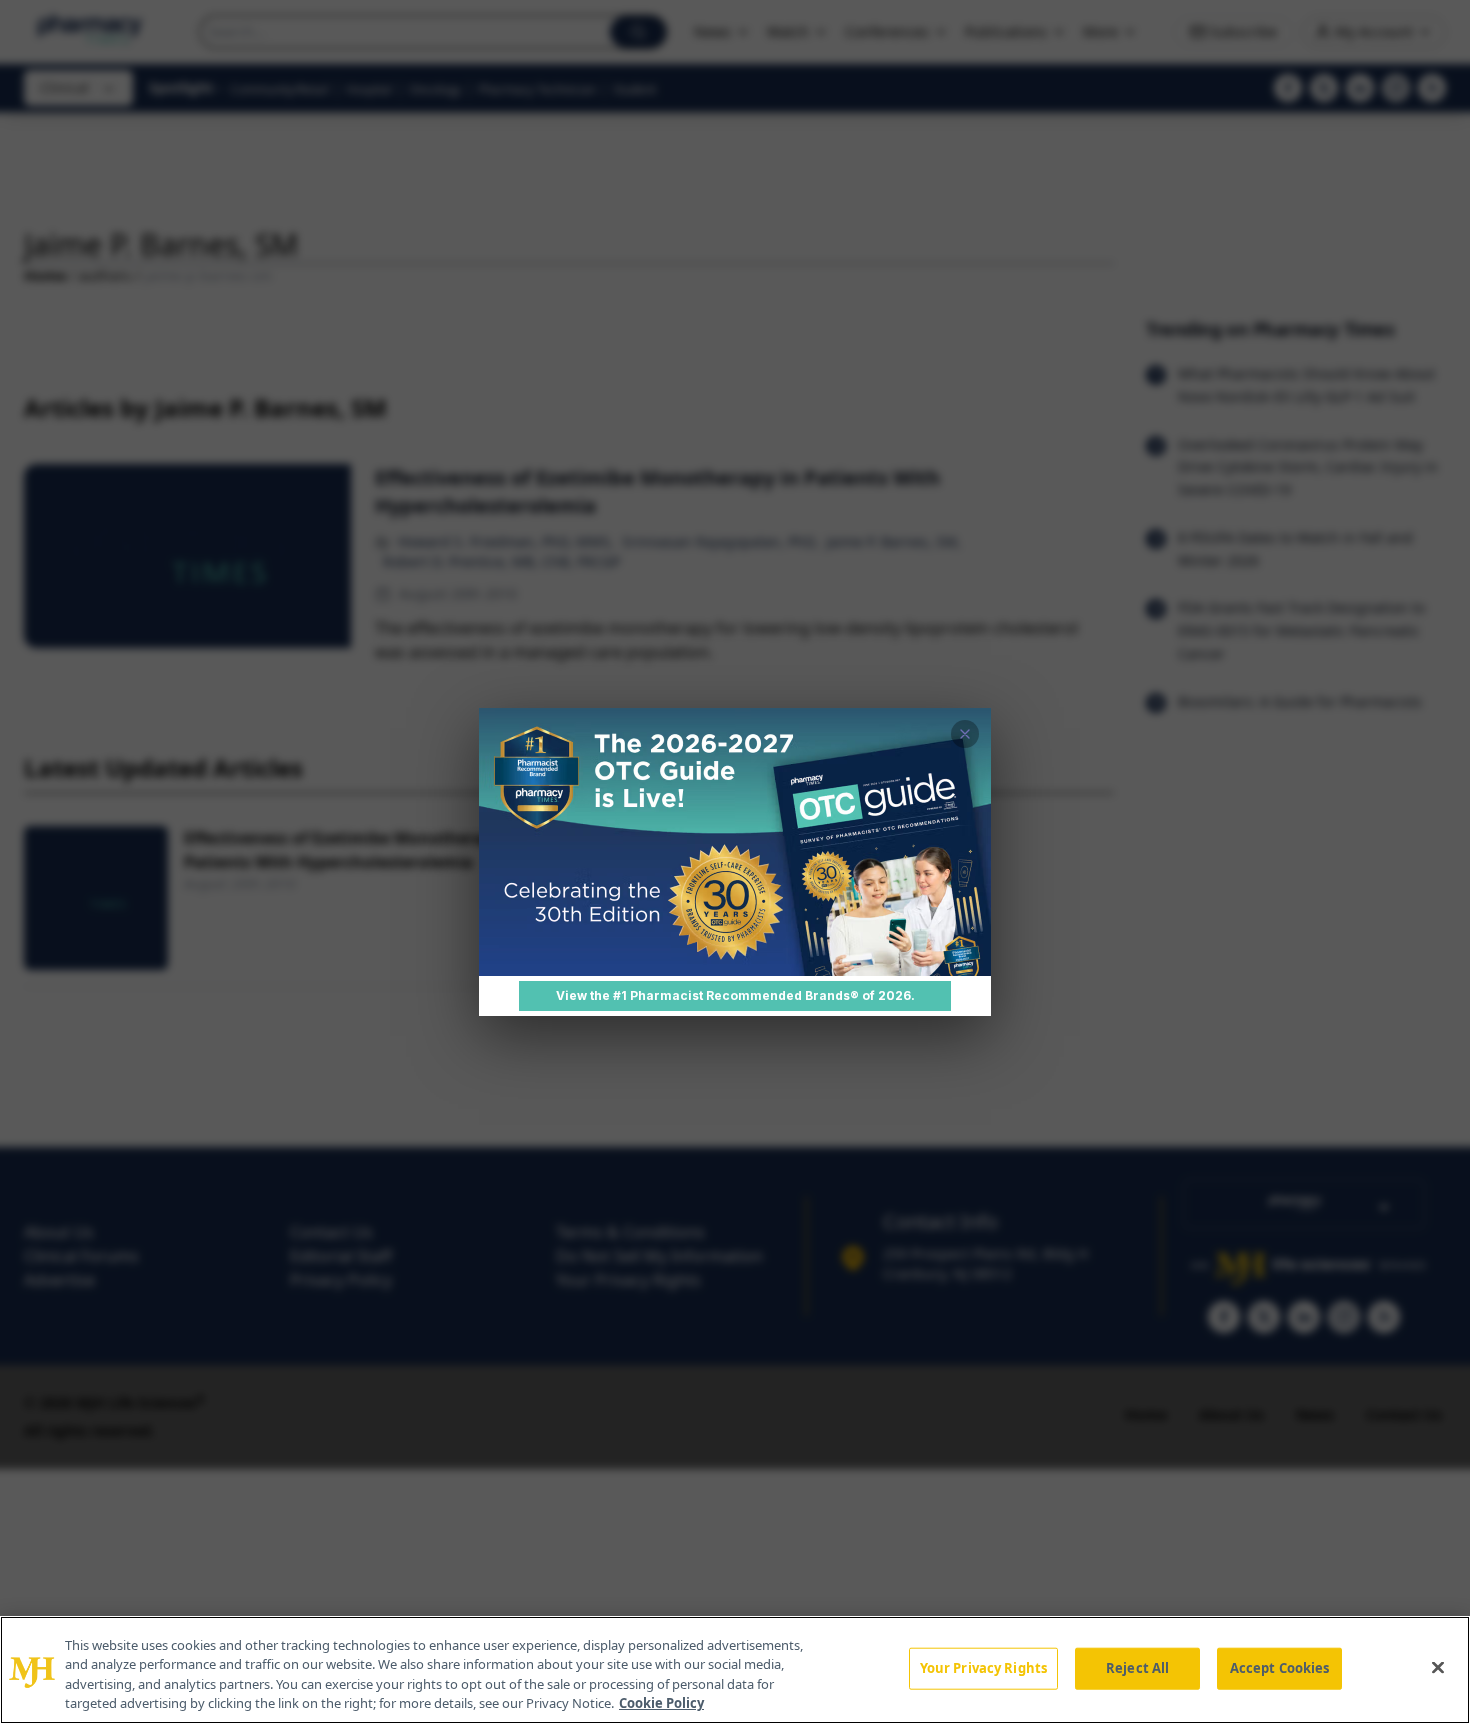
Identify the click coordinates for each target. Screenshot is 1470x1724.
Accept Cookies (1280, 1668)
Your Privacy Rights (983, 1668)
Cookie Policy (661, 1703)
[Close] (1438, 1667)
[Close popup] (965, 734)
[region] (735, 1670)
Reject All (1137, 1668)
